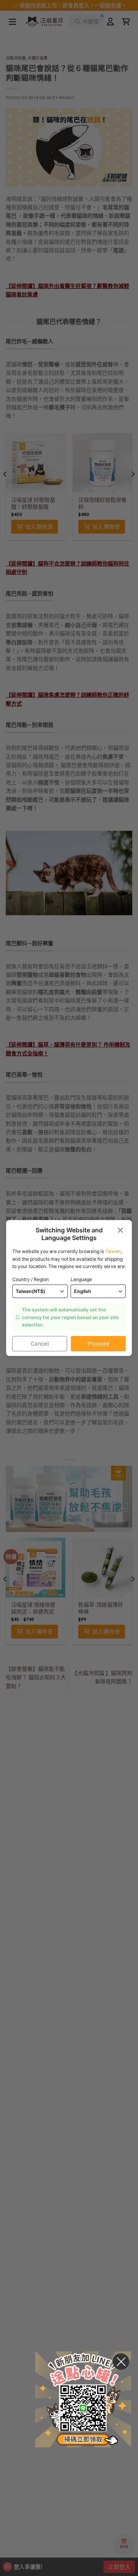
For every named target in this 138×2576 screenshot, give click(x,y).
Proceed (99, 1343)
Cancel (40, 1343)
